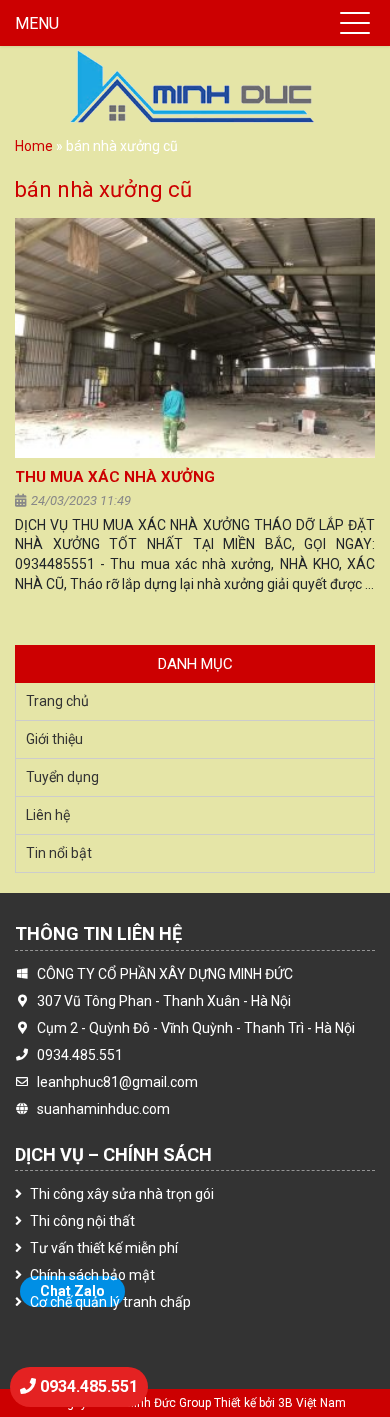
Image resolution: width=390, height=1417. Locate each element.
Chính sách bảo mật (92, 1275)
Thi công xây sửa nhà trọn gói (122, 1194)
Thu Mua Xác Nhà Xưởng (115, 477)
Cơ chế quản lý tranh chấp (110, 1302)
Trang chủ (57, 701)
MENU (37, 23)
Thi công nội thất (82, 1221)
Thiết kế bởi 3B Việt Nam (280, 1403)
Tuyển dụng (62, 777)
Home (34, 146)
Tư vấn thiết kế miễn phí (104, 1248)
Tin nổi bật (59, 853)
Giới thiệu (54, 739)
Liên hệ (48, 815)
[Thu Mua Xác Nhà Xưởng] (195, 338)
